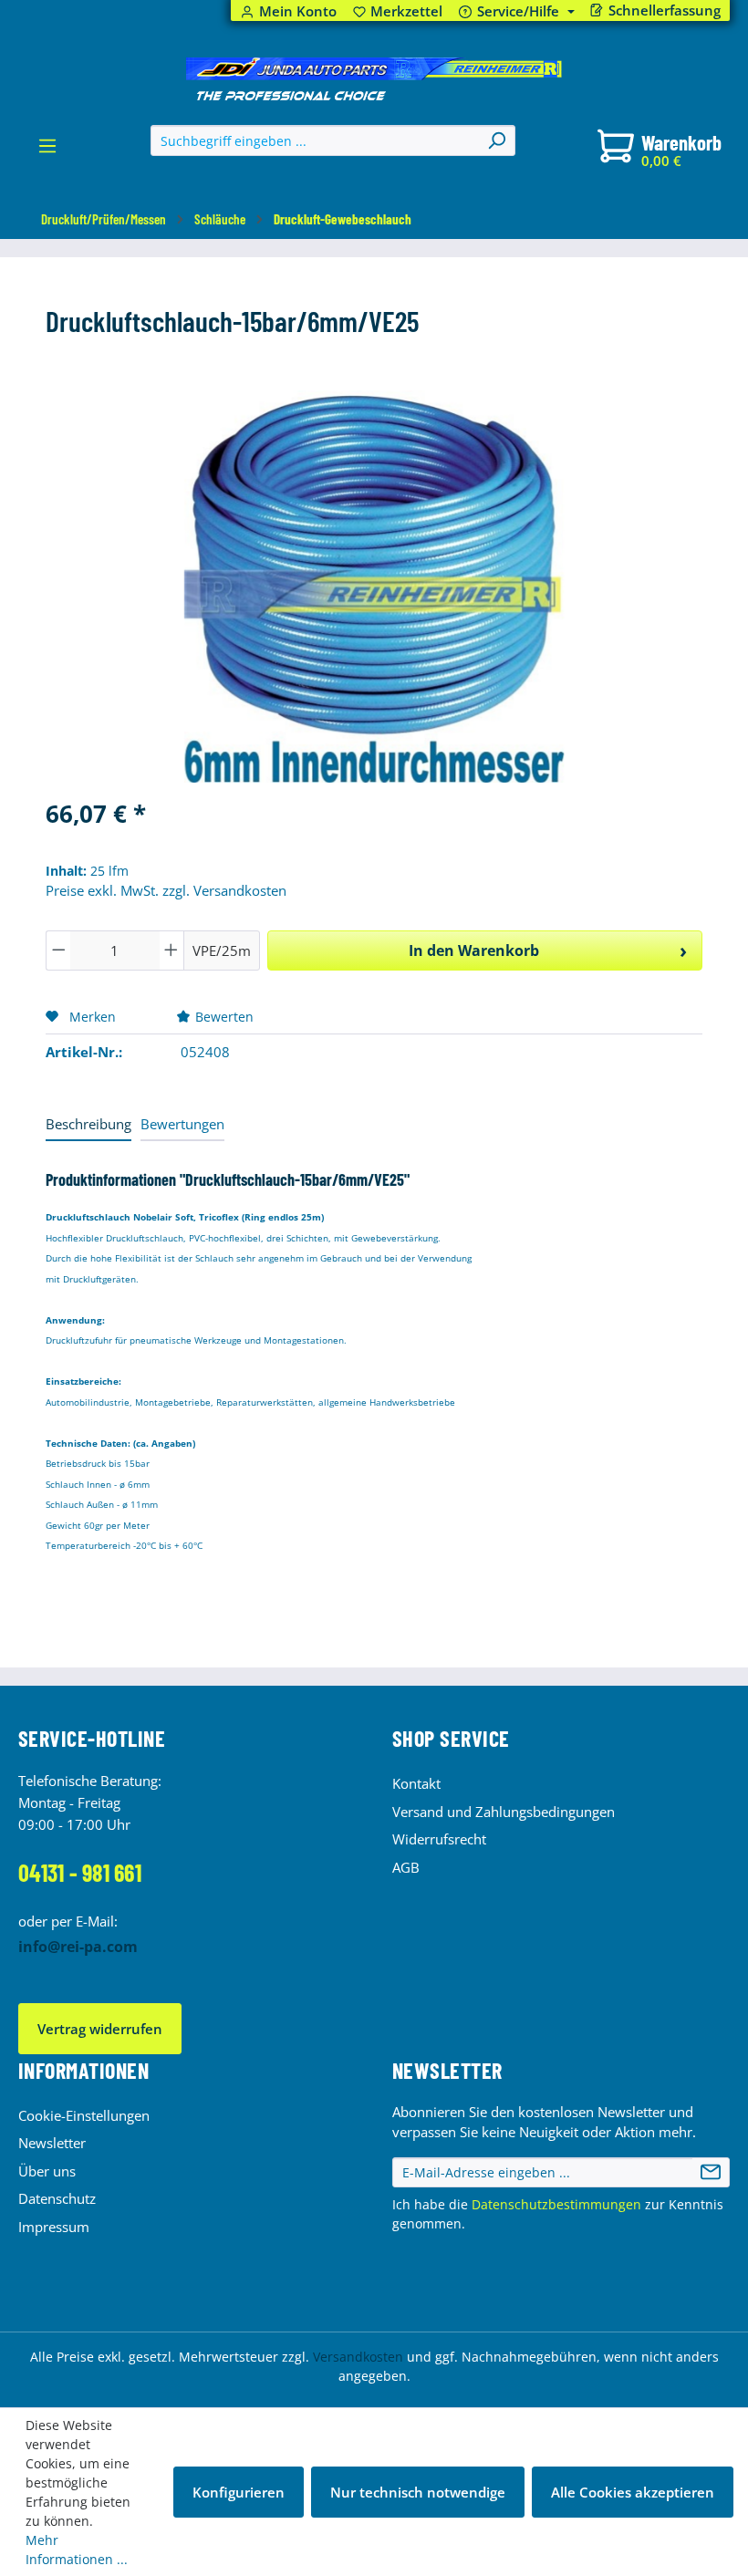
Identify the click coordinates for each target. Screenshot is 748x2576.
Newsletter (52, 2143)
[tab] (88, 1125)
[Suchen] (496, 140)
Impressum (54, 2227)
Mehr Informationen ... (77, 2550)
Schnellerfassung (665, 10)
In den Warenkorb (474, 950)
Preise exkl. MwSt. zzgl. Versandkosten (166, 890)
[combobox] (315, 140)
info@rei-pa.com (78, 1947)
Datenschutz (57, 2198)
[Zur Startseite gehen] (374, 79)
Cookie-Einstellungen (84, 2115)
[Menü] (47, 151)
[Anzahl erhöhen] (171, 950)
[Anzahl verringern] (58, 950)
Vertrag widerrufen (100, 2029)
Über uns (47, 2171)
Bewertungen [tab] (182, 1124)
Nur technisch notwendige (418, 2492)
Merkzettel (398, 11)
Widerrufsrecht (439, 1839)
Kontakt (416, 1783)
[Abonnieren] (711, 2173)
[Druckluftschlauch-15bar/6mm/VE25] (374, 587)
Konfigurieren (239, 2492)
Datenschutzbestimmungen (556, 2204)
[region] (374, 587)
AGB (406, 1867)
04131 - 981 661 (80, 1872)
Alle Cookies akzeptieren (633, 2492)
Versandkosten (358, 2357)
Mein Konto (298, 11)
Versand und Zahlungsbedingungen (504, 1812)
